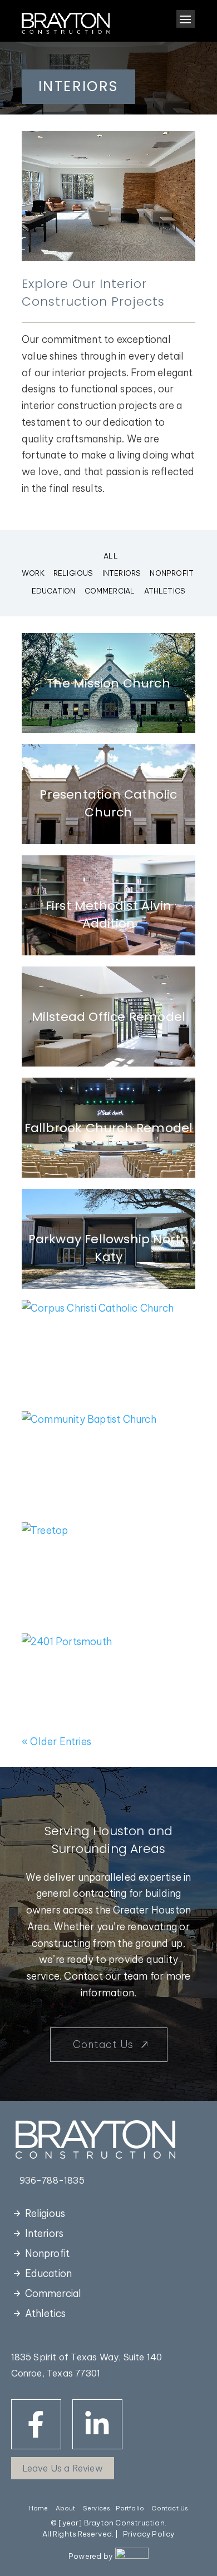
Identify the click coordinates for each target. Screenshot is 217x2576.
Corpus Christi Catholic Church (109, 1359)
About (66, 2508)
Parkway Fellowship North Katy (109, 1248)
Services (97, 2508)
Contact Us (103, 2044)
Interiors (122, 573)
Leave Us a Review (63, 2468)
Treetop (108, 1573)
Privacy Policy (149, 2534)
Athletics (165, 591)
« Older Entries (56, 1742)
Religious (73, 573)
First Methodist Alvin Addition (108, 915)
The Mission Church (108, 683)
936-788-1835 (52, 2180)
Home (39, 2508)
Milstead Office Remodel (109, 1017)
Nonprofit (172, 573)
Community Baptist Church (108, 1470)
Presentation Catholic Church (108, 803)
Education (54, 591)
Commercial (110, 591)
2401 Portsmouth (108, 1684)
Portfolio (130, 2508)
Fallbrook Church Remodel (109, 1128)
